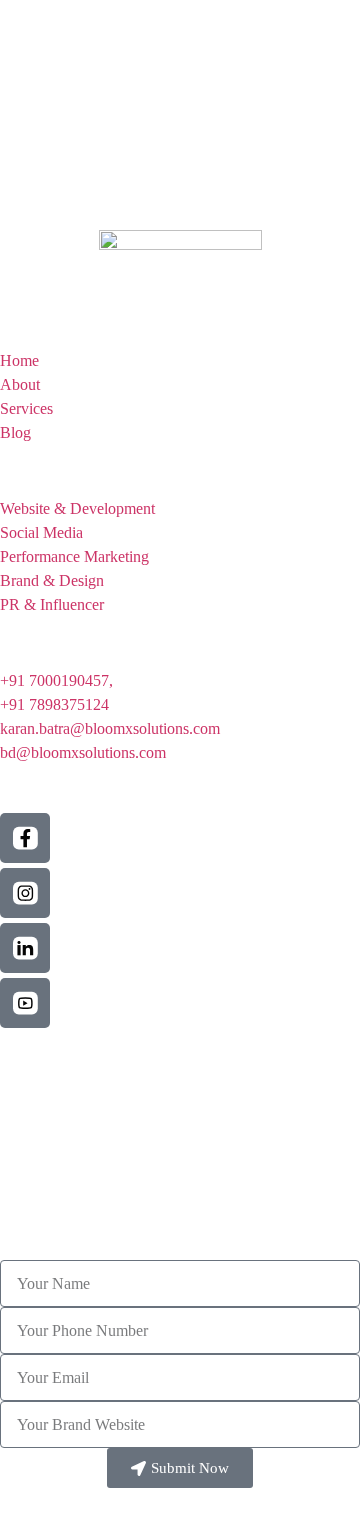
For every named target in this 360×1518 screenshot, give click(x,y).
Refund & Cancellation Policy (95, 1091)
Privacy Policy (46, 1075)
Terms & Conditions (64, 1059)
